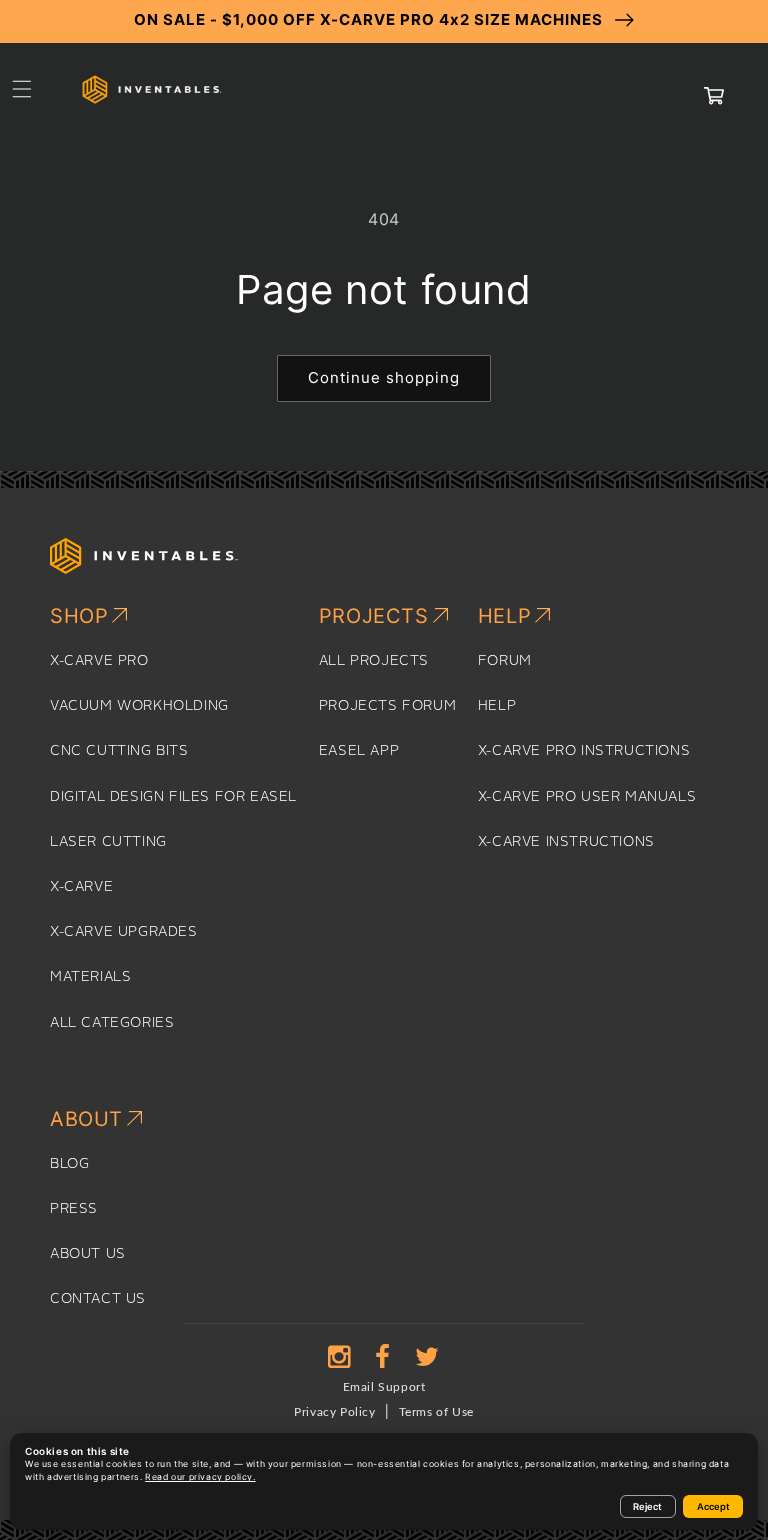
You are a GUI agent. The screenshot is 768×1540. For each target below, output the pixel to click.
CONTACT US (98, 1299)
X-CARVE (81, 887)
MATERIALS (90, 977)
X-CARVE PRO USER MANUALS (587, 797)
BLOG (69, 1164)
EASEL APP (359, 751)
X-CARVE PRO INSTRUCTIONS (584, 751)
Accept (713, 1506)
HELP (497, 706)
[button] (22, 89)
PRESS (74, 1209)
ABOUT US (88, 1254)
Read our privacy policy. (200, 1477)
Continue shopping (384, 377)
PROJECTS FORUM (387, 706)
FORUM (505, 661)
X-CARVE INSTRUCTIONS (566, 842)
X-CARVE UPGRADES (124, 932)
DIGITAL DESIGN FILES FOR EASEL (173, 797)
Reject (647, 1506)
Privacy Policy (334, 1412)
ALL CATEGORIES (112, 1023)
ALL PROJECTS (374, 661)
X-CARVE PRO (99, 661)
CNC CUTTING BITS (119, 751)
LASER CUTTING (108, 842)
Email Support (384, 1387)
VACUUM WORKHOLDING (139, 706)
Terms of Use (436, 1412)
